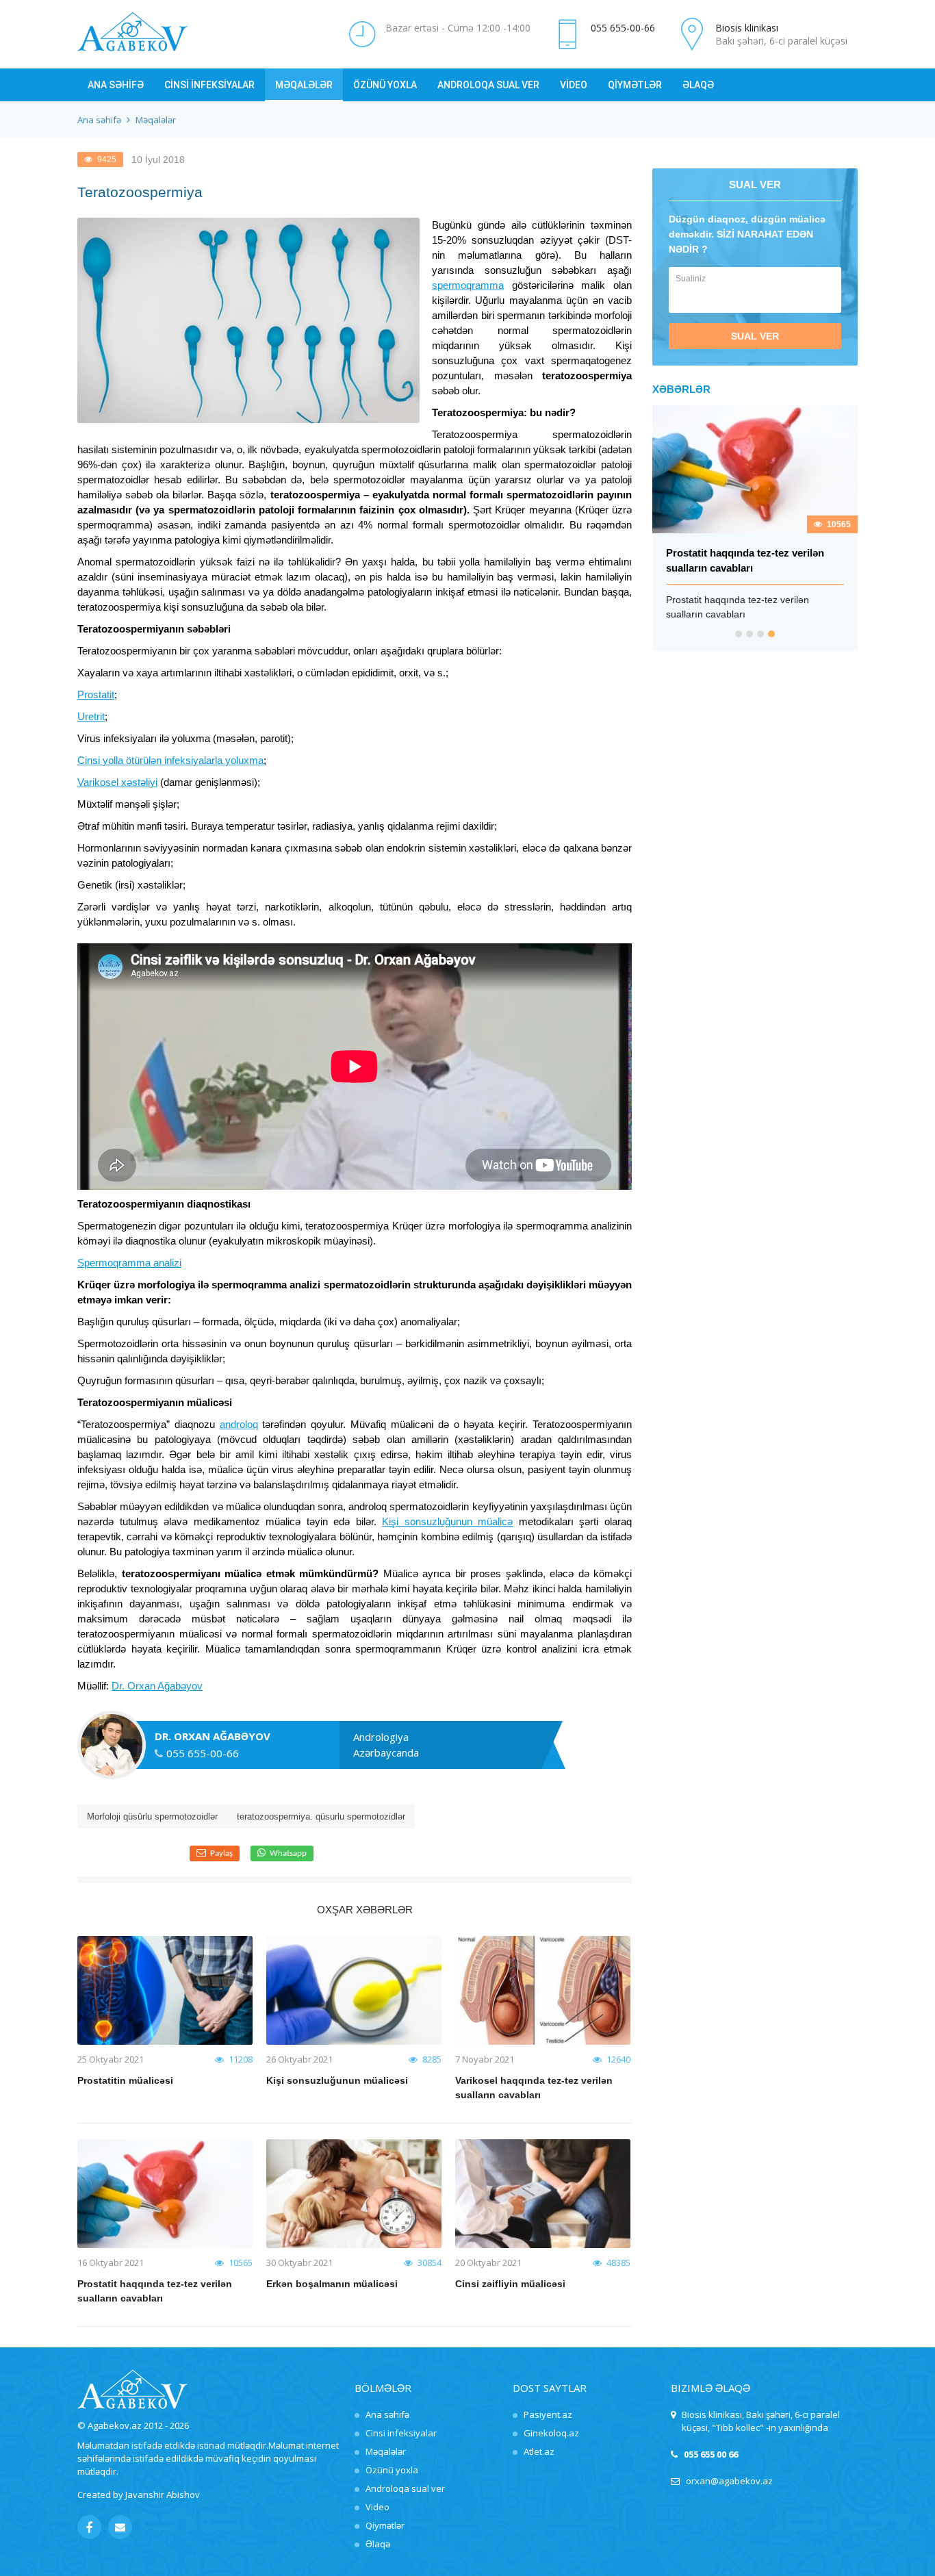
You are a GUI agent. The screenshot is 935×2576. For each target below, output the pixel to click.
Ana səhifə (99, 120)
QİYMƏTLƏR (635, 85)
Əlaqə (378, 2544)
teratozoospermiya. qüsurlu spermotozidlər (321, 1816)
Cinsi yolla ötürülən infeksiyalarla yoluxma (170, 760)
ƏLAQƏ (698, 85)
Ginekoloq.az (551, 2433)
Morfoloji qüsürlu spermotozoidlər (152, 1816)
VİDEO (574, 85)
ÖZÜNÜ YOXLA (385, 85)
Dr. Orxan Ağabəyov (157, 1686)
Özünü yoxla (392, 2470)
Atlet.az (539, 2451)
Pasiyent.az (548, 2414)
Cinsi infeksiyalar (401, 2433)
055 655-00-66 (623, 28)
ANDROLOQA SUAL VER (488, 85)
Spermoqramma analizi (129, 1263)
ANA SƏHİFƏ (116, 85)
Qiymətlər (385, 2525)
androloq (239, 1424)
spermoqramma (468, 285)
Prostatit (96, 694)
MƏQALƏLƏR (304, 85)
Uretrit (91, 716)
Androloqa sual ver (405, 2488)
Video (377, 2507)
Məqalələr (386, 2451)
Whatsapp (288, 1853)
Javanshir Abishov (163, 2495)
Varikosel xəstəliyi (117, 782)
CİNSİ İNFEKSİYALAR (209, 85)
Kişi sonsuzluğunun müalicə (447, 1521)
